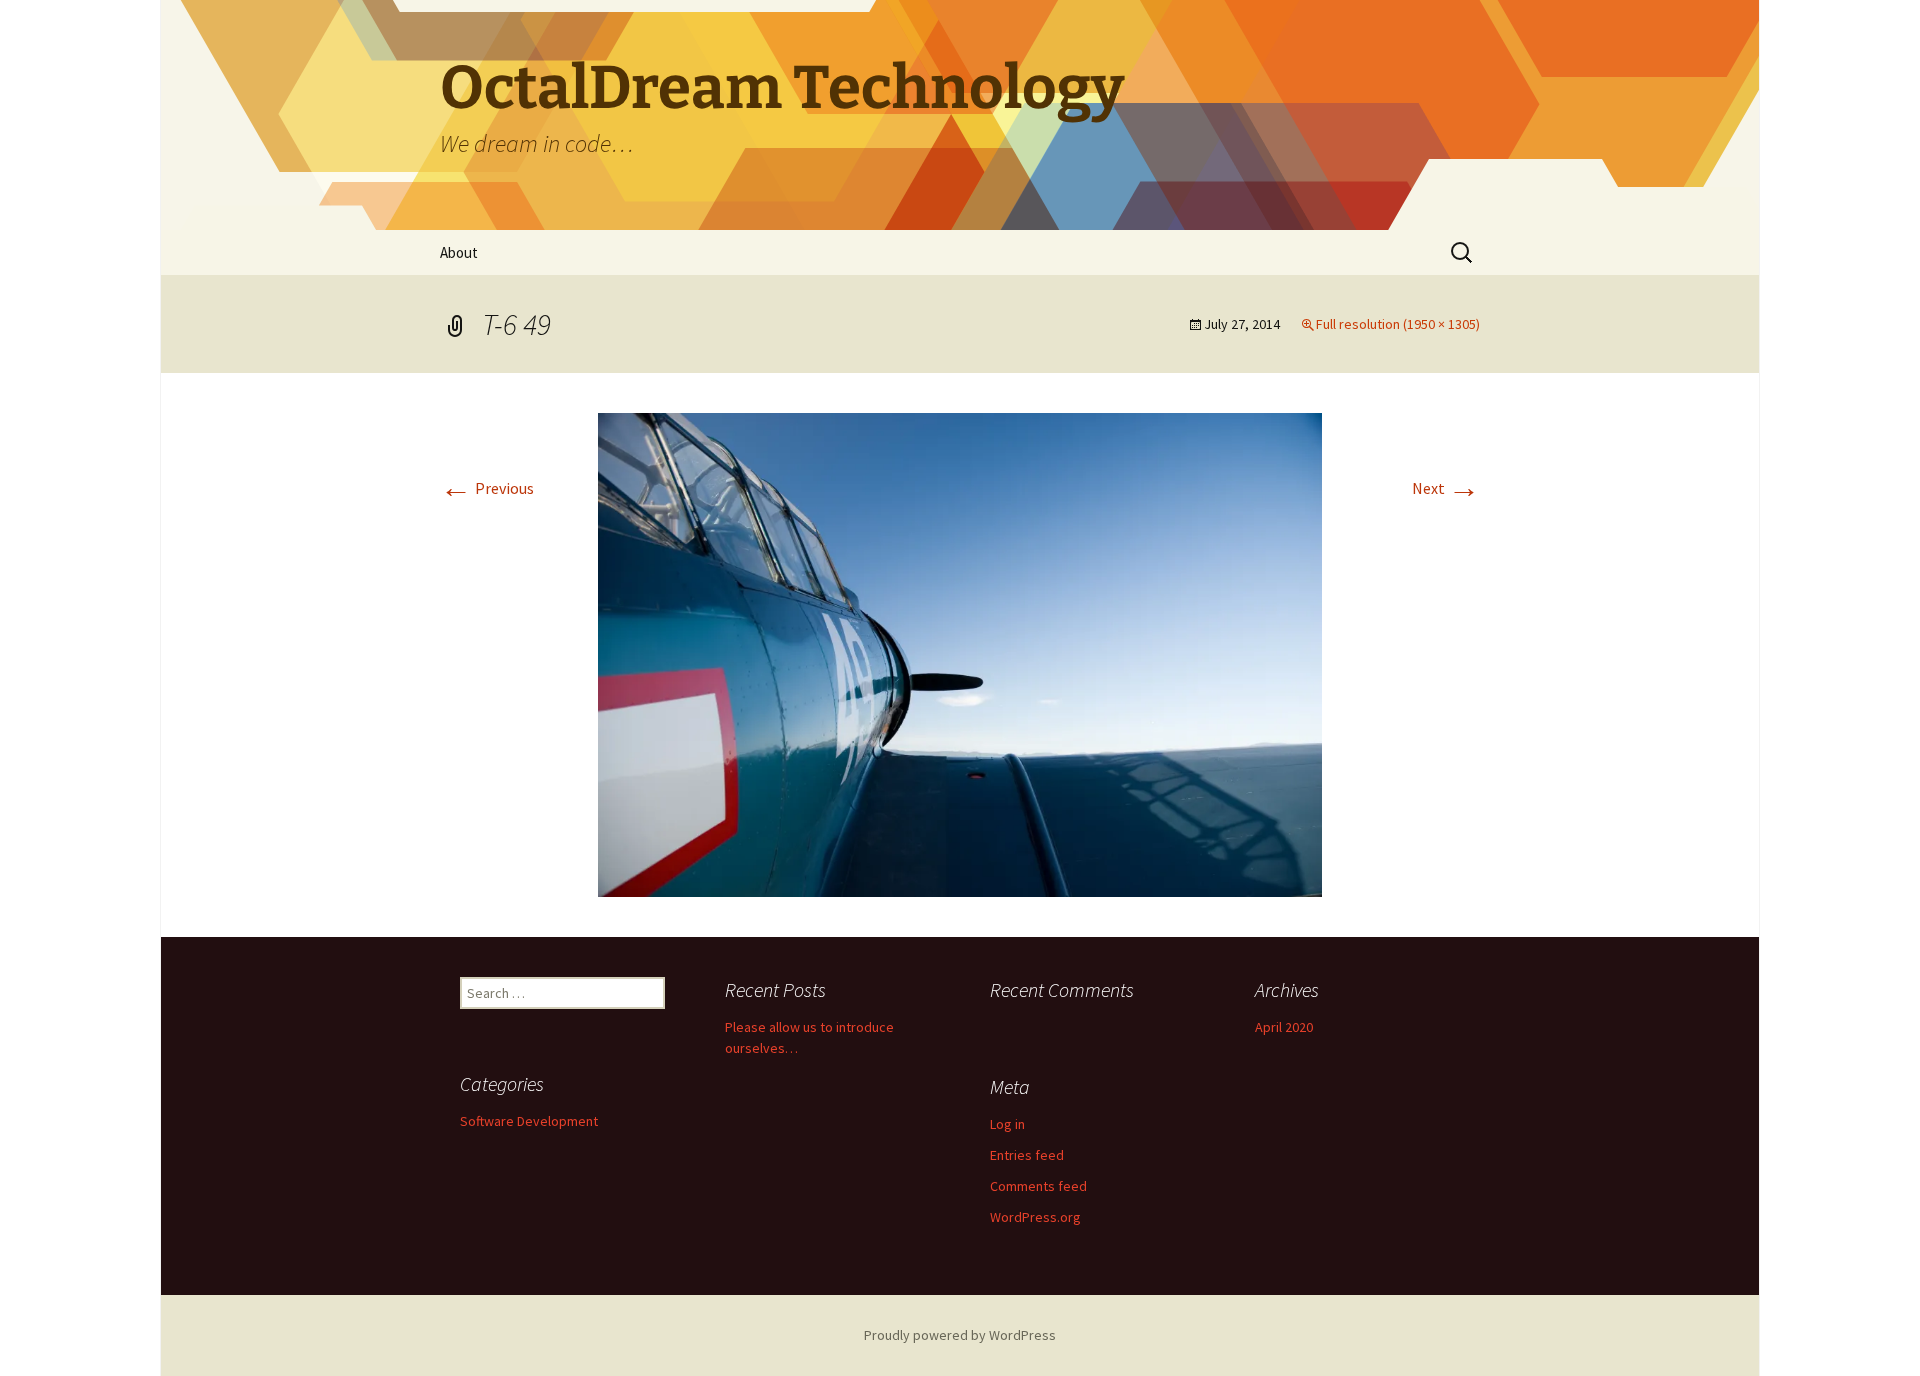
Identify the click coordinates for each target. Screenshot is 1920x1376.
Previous (487, 488)
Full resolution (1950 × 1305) (1398, 324)
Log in (1007, 1124)
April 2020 (1284, 1027)
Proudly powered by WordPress (960, 1335)
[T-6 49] (960, 653)
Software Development (529, 1121)
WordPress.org (1035, 1217)
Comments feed (1038, 1186)
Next (1446, 488)
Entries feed (1027, 1155)
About (459, 252)
